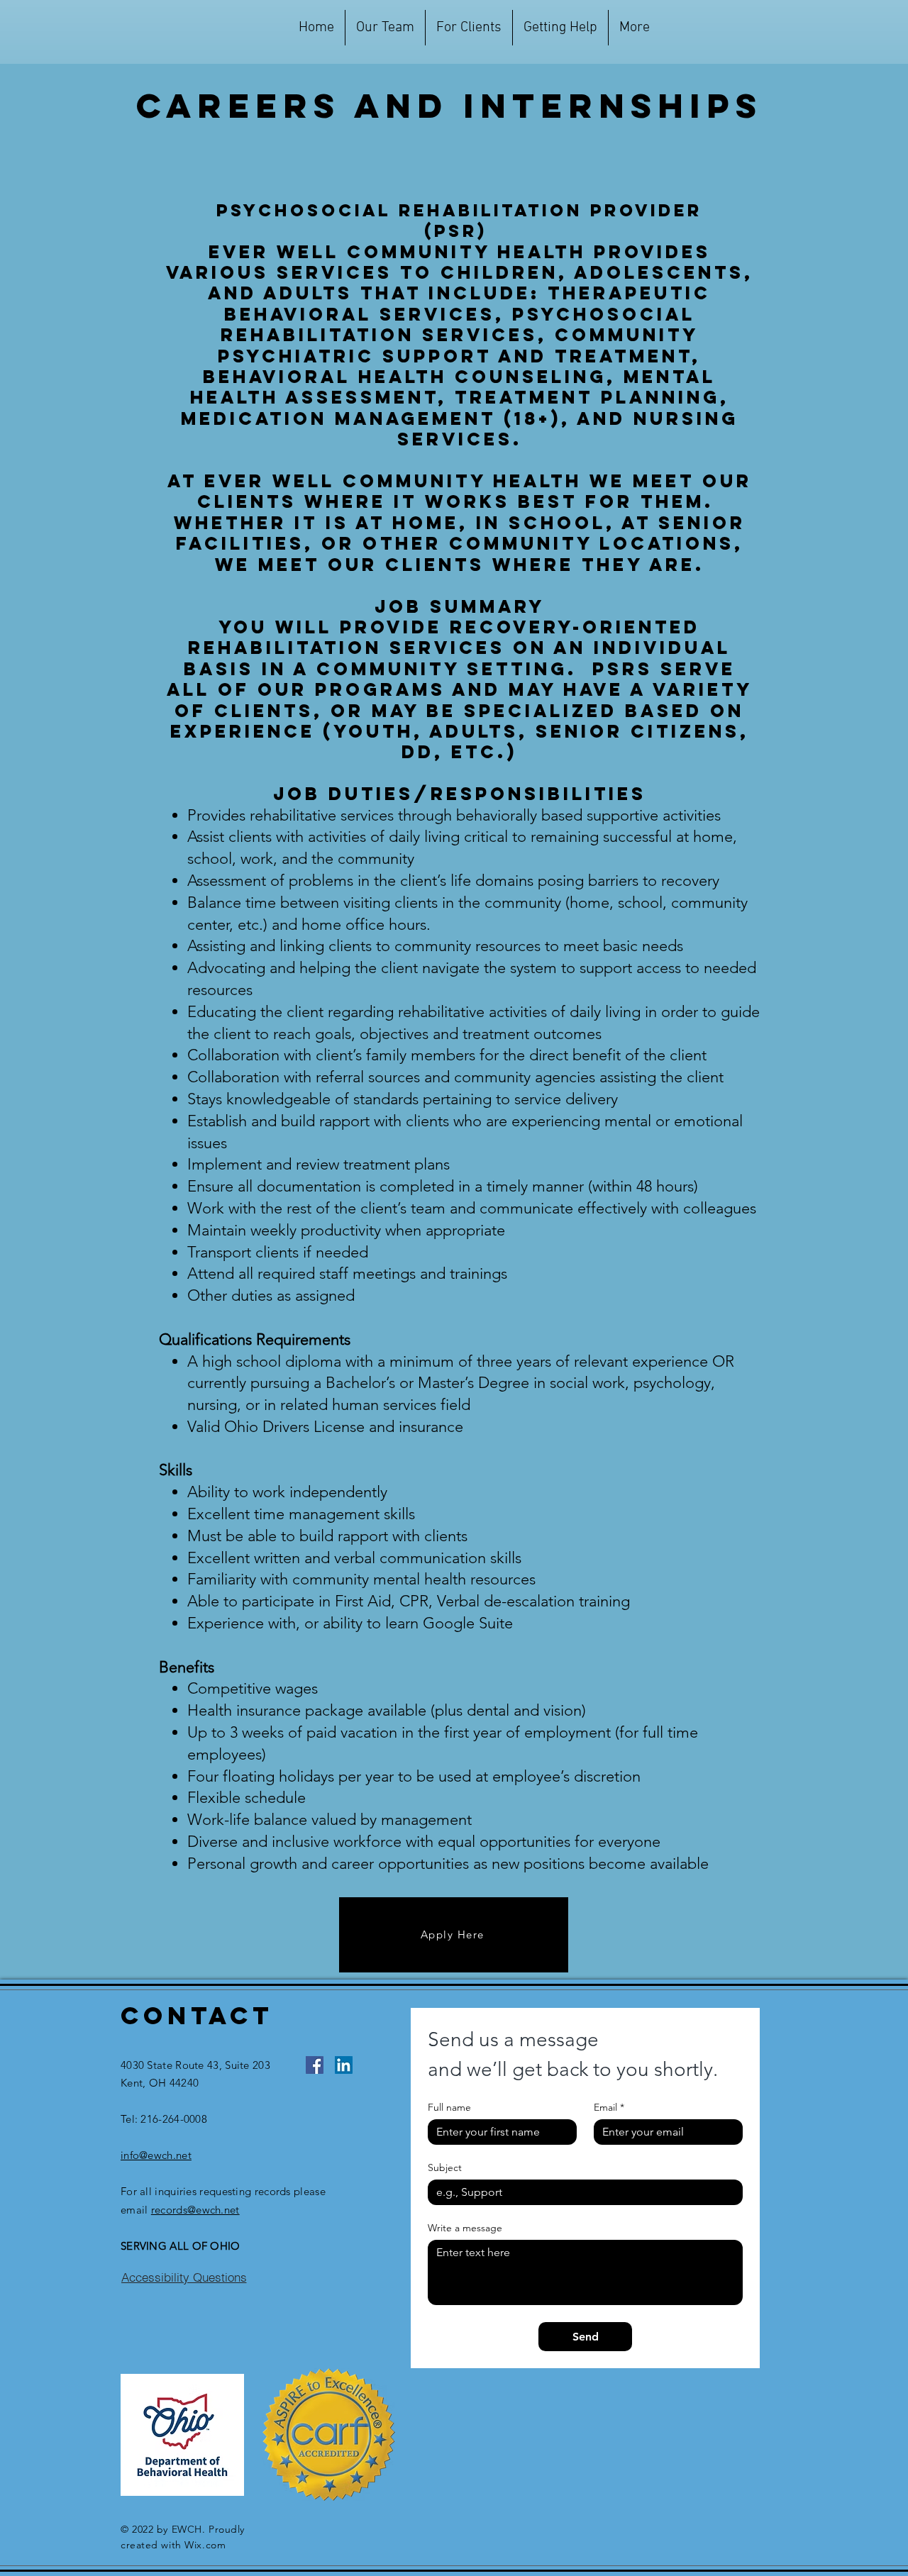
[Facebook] (315, 2065)
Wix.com (205, 2545)
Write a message (465, 2228)
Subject (445, 2168)
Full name (449, 2108)
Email (609, 2108)
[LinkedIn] (344, 2065)
